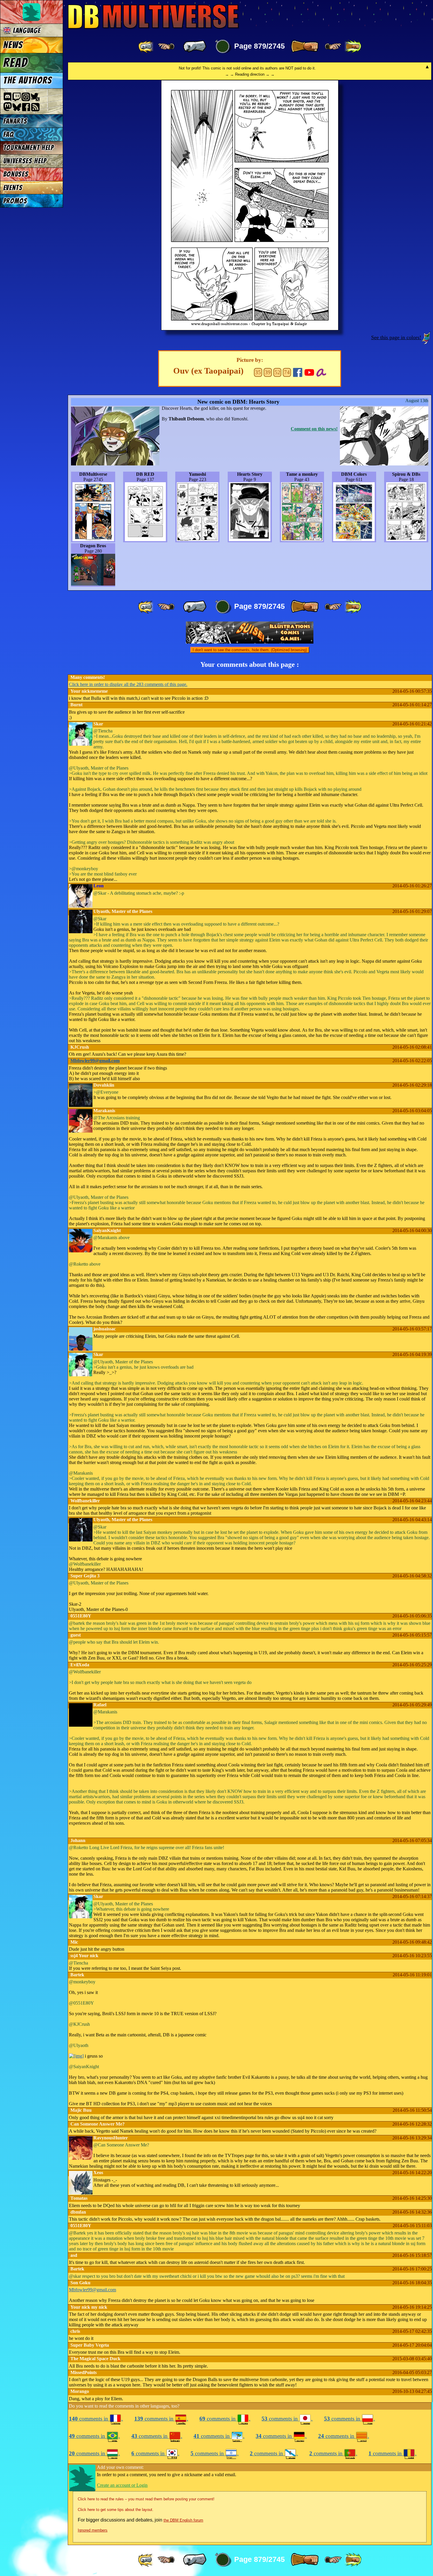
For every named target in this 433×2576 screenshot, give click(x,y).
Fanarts (15, 121)
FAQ (9, 134)
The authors (28, 80)
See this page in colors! (396, 337)
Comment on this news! (314, 429)
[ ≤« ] (166, 47)
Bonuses (16, 174)
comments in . (96, 2419)
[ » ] (305, 47)
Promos (15, 201)
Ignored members (93, 2530)
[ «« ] (146, 47)
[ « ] (195, 47)
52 (277, 372)
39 (268, 372)
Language (26, 30)
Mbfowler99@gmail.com (95, 1061)
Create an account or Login (122, 2485)
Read (15, 63)
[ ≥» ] (333, 47)
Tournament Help (29, 148)
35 (258, 372)
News (13, 45)
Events (13, 188)
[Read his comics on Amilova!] (321, 372)
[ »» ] (353, 47)
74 (287, 372)
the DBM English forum (183, 2520)
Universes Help (25, 161)
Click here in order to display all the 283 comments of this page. (128, 684)
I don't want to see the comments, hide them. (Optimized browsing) (250, 650)
